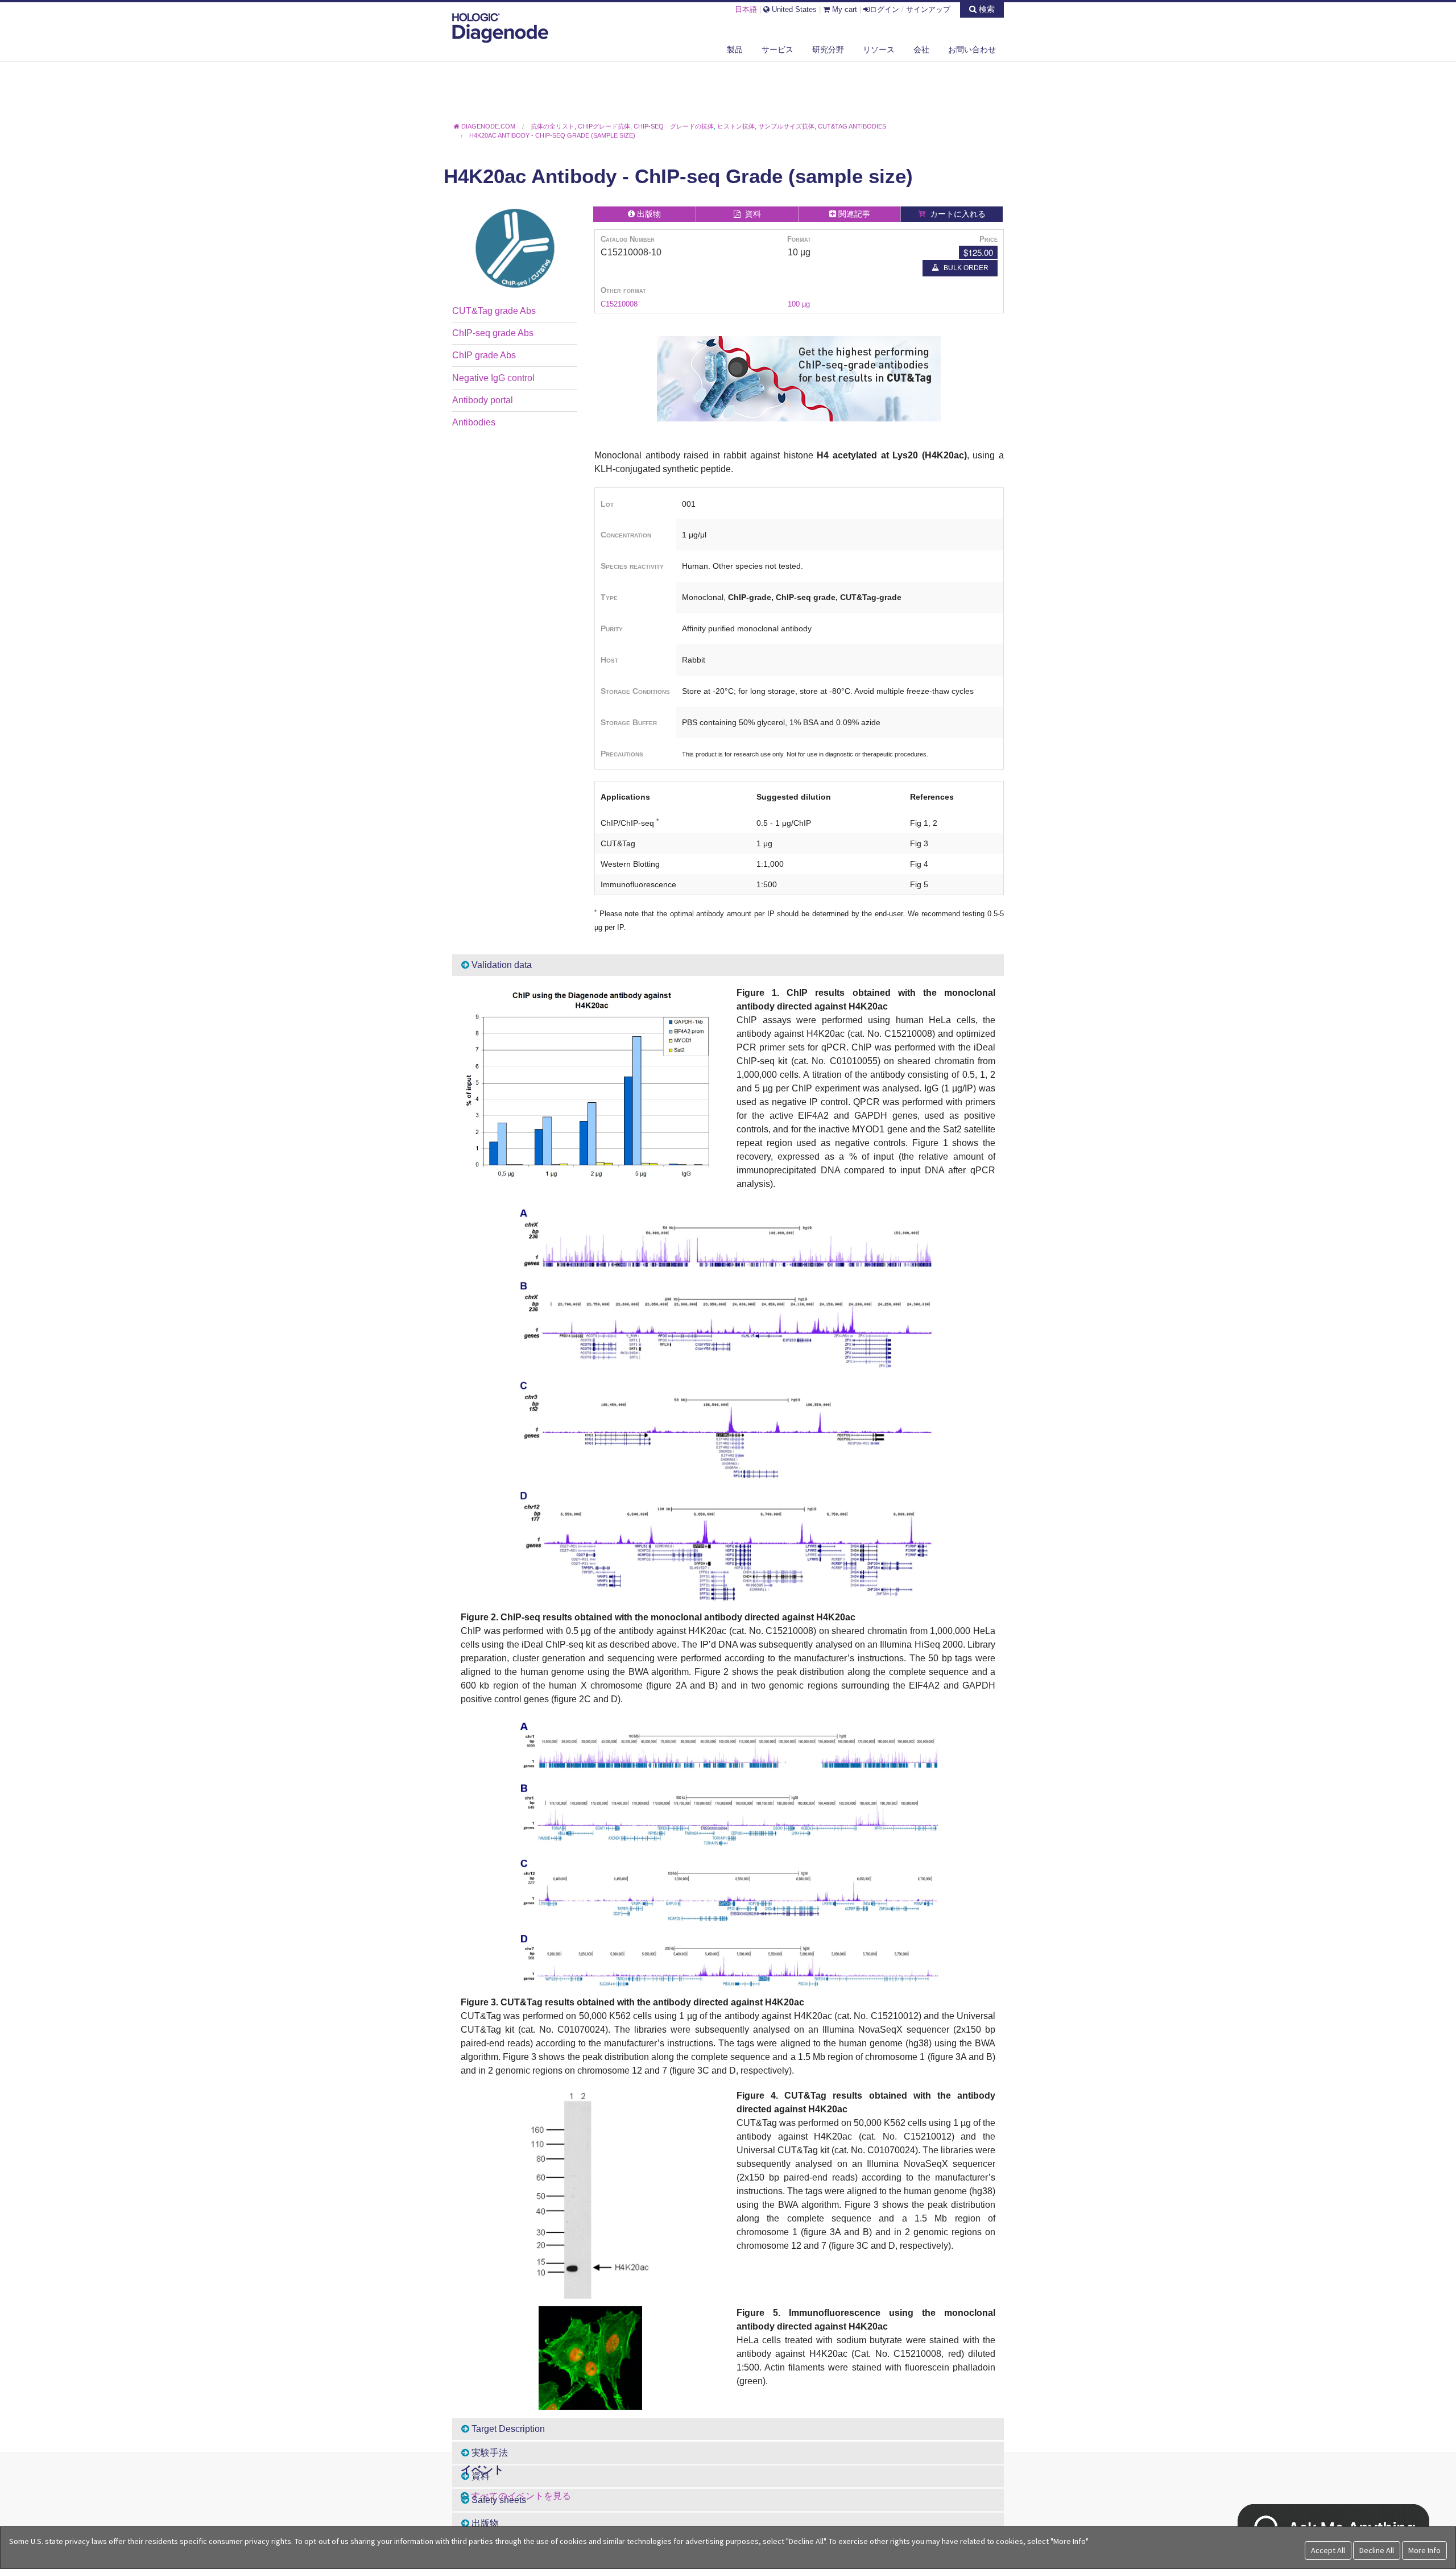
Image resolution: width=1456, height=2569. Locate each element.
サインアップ (928, 9)
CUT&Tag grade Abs (494, 311)
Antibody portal (483, 400)
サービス (777, 49)
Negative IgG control (493, 378)
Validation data (500, 965)
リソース (879, 49)
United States (793, 9)
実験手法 (489, 2453)
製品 (735, 49)
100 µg (799, 304)
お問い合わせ (972, 49)
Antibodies (474, 422)
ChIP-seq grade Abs (493, 333)
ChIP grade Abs (484, 355)
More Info (1424, 2550)
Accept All (1328, 2550)
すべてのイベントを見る (521, 2496)
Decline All (1377, 2550)
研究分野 (828, 49)
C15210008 (619, 304)
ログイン (884, 9)
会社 (921, 49)
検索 (986, 9)
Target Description (507, 2429)
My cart (843, 9)
